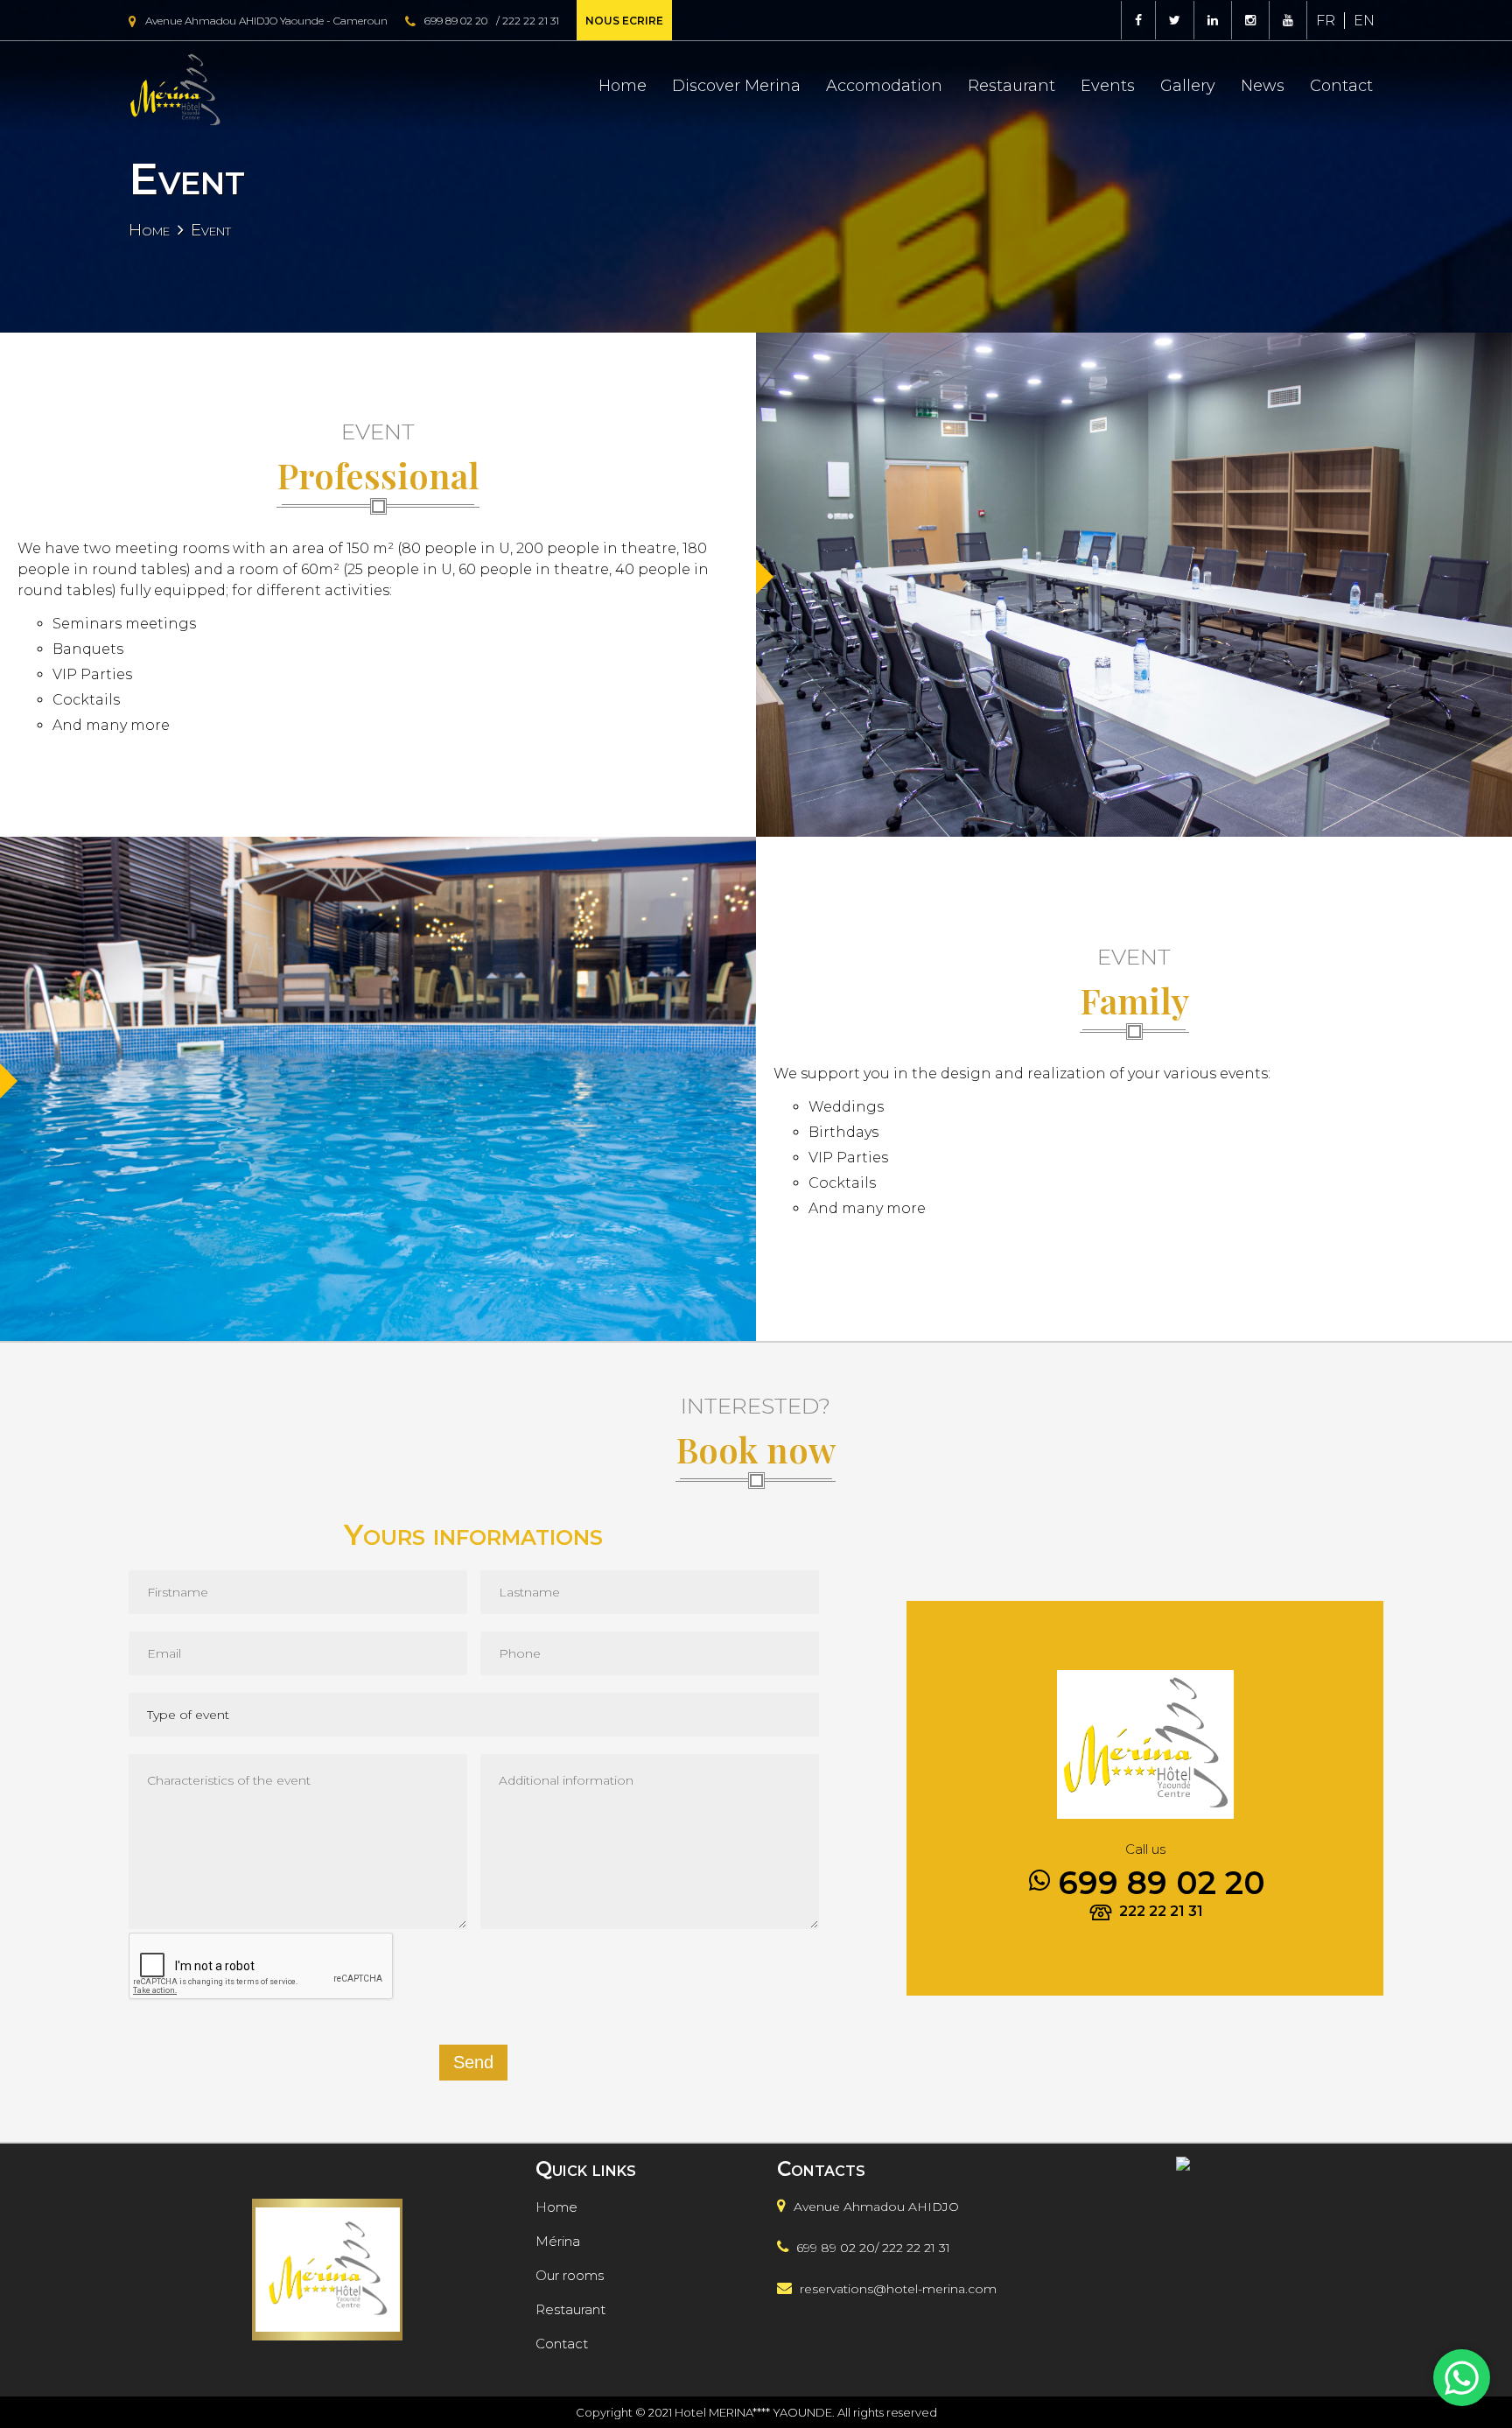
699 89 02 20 (456, 21)
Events (1108, 86)
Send (473, 2062)
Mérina (558, 2241)
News (1263, 86)
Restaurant (1011, 86)
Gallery (1188, 86)
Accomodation (884, 86)
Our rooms (570, 2275)
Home (623, 86)
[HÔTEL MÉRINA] (1220, 2292)
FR (1326, 21)
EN (1364, 21)
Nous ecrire (624, 21)
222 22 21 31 (531, 21)
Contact (1341, 86)
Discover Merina (736, 86)
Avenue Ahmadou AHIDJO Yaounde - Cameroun (266, 21)
